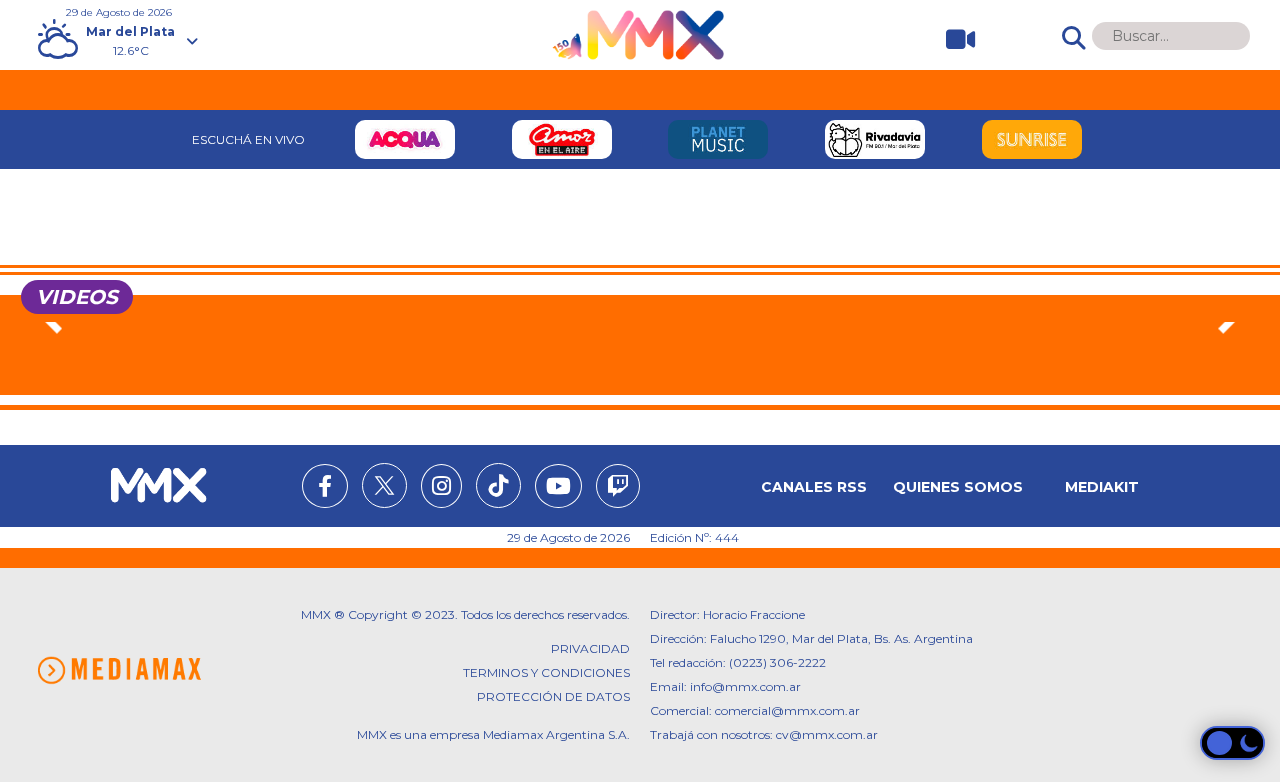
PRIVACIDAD (590, 648)
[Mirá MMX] (952, 39)
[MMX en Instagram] (441, 489)
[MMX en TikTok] (498, 485)
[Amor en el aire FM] (561, 139)
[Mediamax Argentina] (119, 670)
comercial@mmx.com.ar (787, 710)
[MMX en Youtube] (558, 489)
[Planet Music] (718, 139)
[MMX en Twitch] (618, 489)
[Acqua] (405, 139)
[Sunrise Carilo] (1031, 139)
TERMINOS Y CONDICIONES (546, 672)
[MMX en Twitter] (384, 485)
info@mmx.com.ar (745, 686)
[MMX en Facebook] (325, 489)
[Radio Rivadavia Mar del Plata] (875, 139)
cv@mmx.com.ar (827, 734)
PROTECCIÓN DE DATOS (553, 696)
